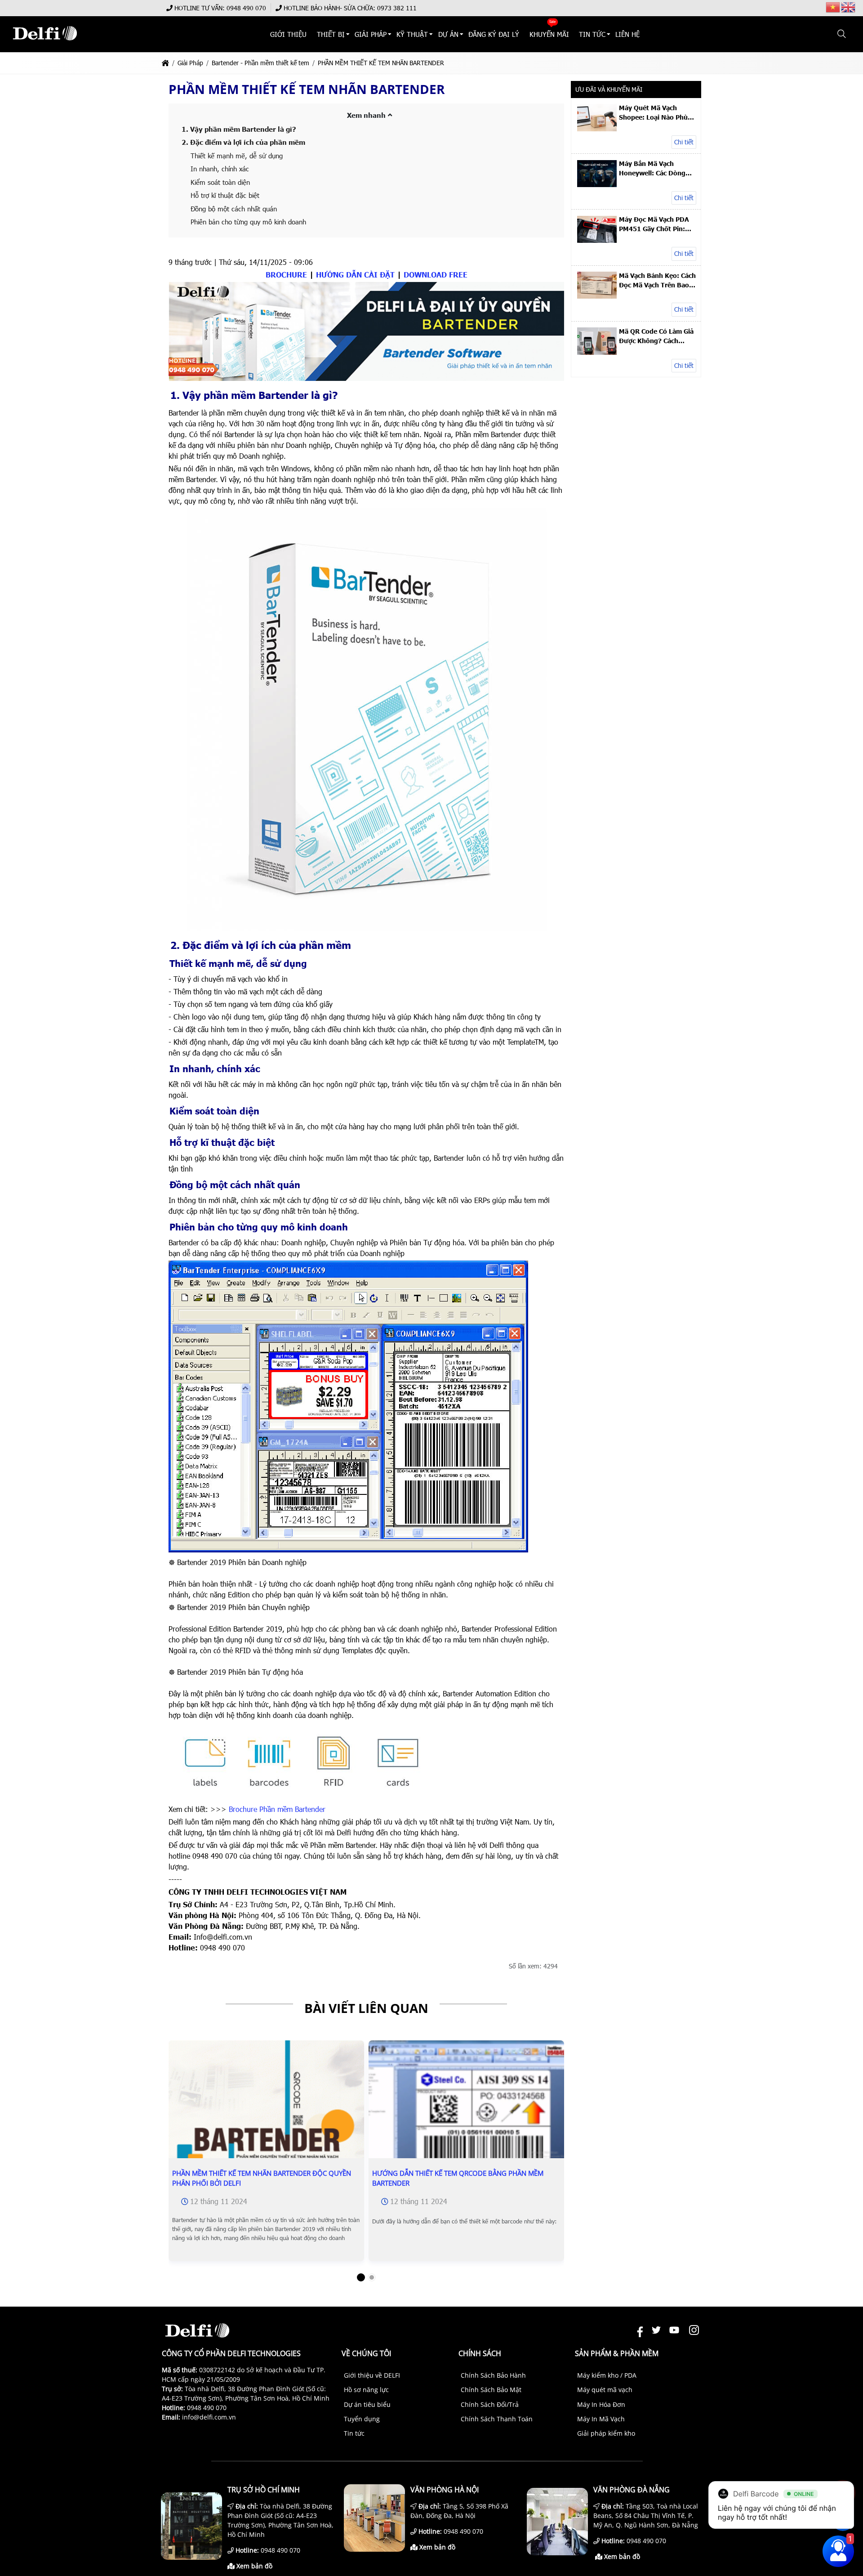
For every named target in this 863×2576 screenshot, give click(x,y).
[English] (849, 7)
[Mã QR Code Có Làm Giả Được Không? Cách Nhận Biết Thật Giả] (597, 352)
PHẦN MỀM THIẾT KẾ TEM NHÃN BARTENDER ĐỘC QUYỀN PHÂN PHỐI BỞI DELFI (262, 2178)
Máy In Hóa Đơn (601, 2404)
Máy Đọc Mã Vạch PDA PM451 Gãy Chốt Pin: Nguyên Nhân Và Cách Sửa (654, 224)
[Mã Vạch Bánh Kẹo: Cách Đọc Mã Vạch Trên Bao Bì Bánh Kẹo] (597, 296)
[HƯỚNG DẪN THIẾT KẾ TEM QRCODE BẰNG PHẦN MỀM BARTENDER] (466, 2105)
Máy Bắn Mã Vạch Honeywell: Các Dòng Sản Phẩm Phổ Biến (652, 168)
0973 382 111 (397, 8)
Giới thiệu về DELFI (372, 2375)
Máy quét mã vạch (605, 2390)
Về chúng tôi (366, 2353)
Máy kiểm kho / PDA (607, 2375)
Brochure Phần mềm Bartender (277, 1809)
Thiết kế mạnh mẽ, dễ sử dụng (237, 156)
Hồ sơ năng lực (366, 2390)
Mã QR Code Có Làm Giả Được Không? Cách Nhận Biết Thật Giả (656, 336)
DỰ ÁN (448, 34)
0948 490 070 (246, 8)
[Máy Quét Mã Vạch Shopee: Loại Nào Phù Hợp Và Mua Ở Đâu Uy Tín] (597, 129)
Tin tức (354, 2433)
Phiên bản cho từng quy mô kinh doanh (248, 222)
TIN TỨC (592, 34)
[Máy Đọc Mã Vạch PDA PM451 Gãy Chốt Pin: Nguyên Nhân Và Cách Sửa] (597, 240)
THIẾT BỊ (331, 34)
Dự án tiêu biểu (367, 2404)
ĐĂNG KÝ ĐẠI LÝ (494, 34)
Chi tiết (684, 142)
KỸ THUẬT (413, 34)
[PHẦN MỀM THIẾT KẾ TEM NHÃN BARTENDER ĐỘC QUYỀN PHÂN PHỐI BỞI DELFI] (266, 2138)
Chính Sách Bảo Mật (491, 2390)
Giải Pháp (371, 34)
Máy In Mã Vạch (601, 2419)
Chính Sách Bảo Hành (493, 2375)
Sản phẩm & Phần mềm (617, 2353)
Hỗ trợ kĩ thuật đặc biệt (225, 195)
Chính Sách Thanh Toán (497, 2419)
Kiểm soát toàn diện (220, 182)
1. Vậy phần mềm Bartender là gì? (239, 129)
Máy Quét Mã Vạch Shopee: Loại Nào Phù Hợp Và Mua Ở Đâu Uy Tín (654, 112)
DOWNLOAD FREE (436, 275)
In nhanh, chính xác (220, 169)
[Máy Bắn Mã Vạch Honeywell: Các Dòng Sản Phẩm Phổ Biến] (597, 185)
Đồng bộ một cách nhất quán (234, 209)
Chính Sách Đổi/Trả (490, 2404)
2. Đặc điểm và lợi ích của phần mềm (243, 142)
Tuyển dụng (362, 2419)
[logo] (45, 45)
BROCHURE (286, 275)
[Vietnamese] (833, 7)
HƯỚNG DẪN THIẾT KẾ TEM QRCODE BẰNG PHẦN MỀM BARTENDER (458, 2178)
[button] (842, 34)
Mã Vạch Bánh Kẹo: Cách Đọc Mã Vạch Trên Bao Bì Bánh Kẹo (657, 280)
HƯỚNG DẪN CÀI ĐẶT (355, 275)
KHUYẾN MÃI (549, 34)
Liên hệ (628, 34)
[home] (165, 63)
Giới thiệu (289, 34)
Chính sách (480, 2353)
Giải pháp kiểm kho (606, 2433)
